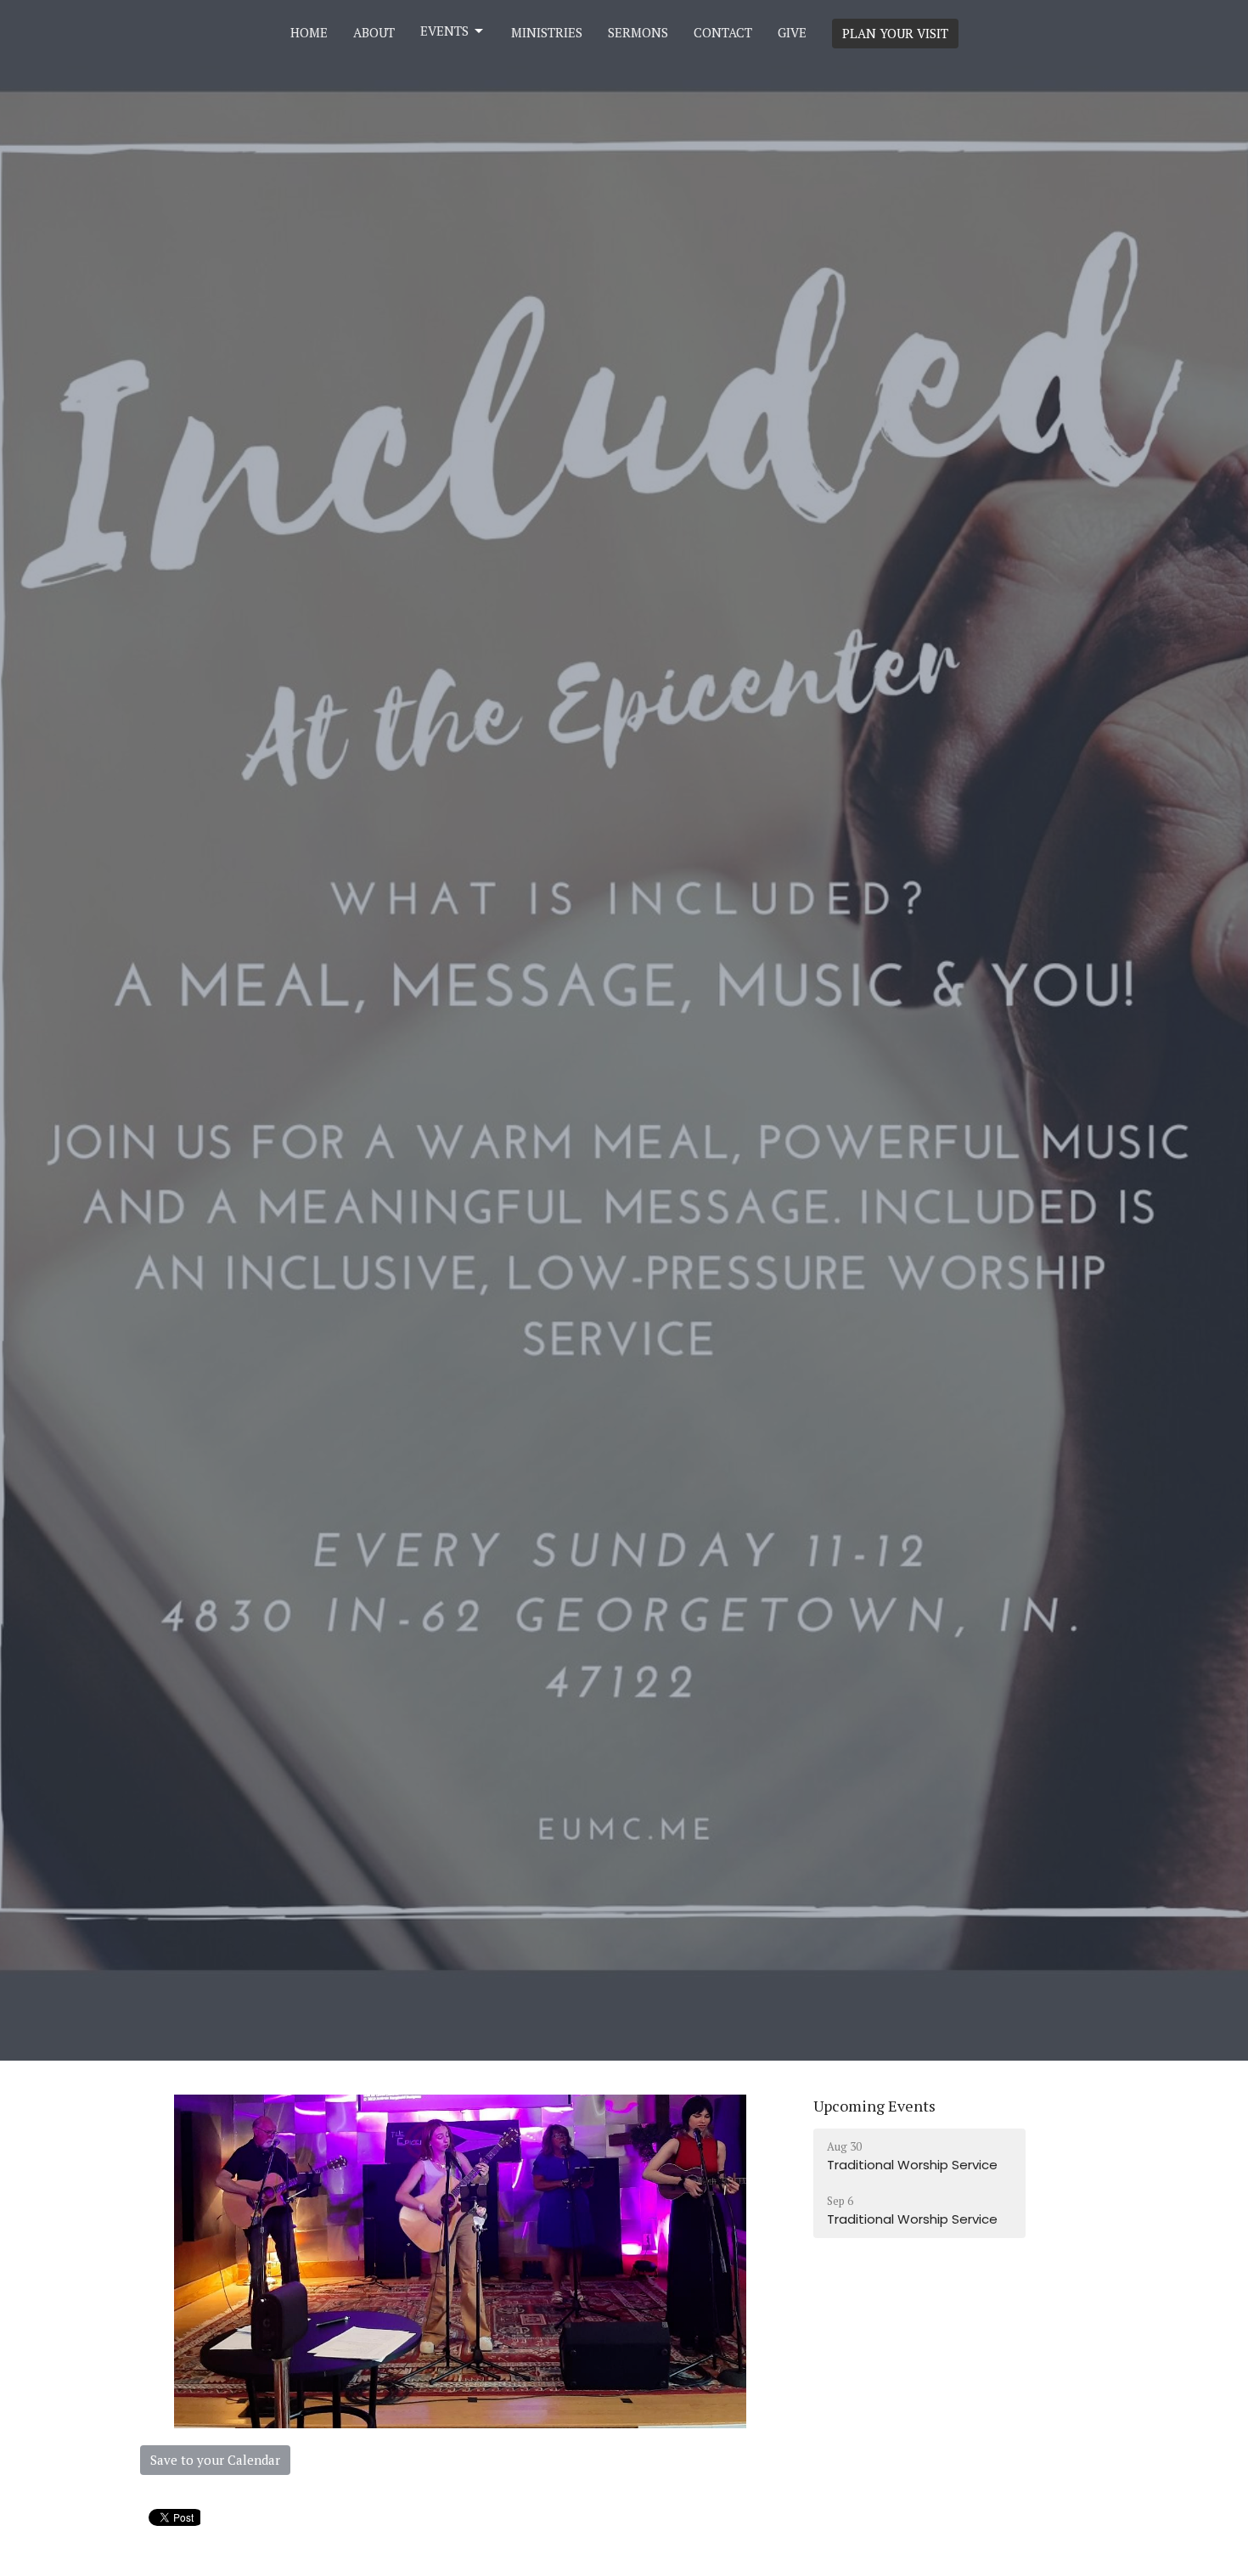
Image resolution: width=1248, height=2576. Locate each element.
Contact (723, 32)
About (374, 32)
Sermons (638, 32)
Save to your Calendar (215, 2460)
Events (444, 31)
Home (309, 32)
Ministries (547, 32)
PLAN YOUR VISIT (895, 33)
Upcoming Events (874, 2106)
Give (792, 32)
